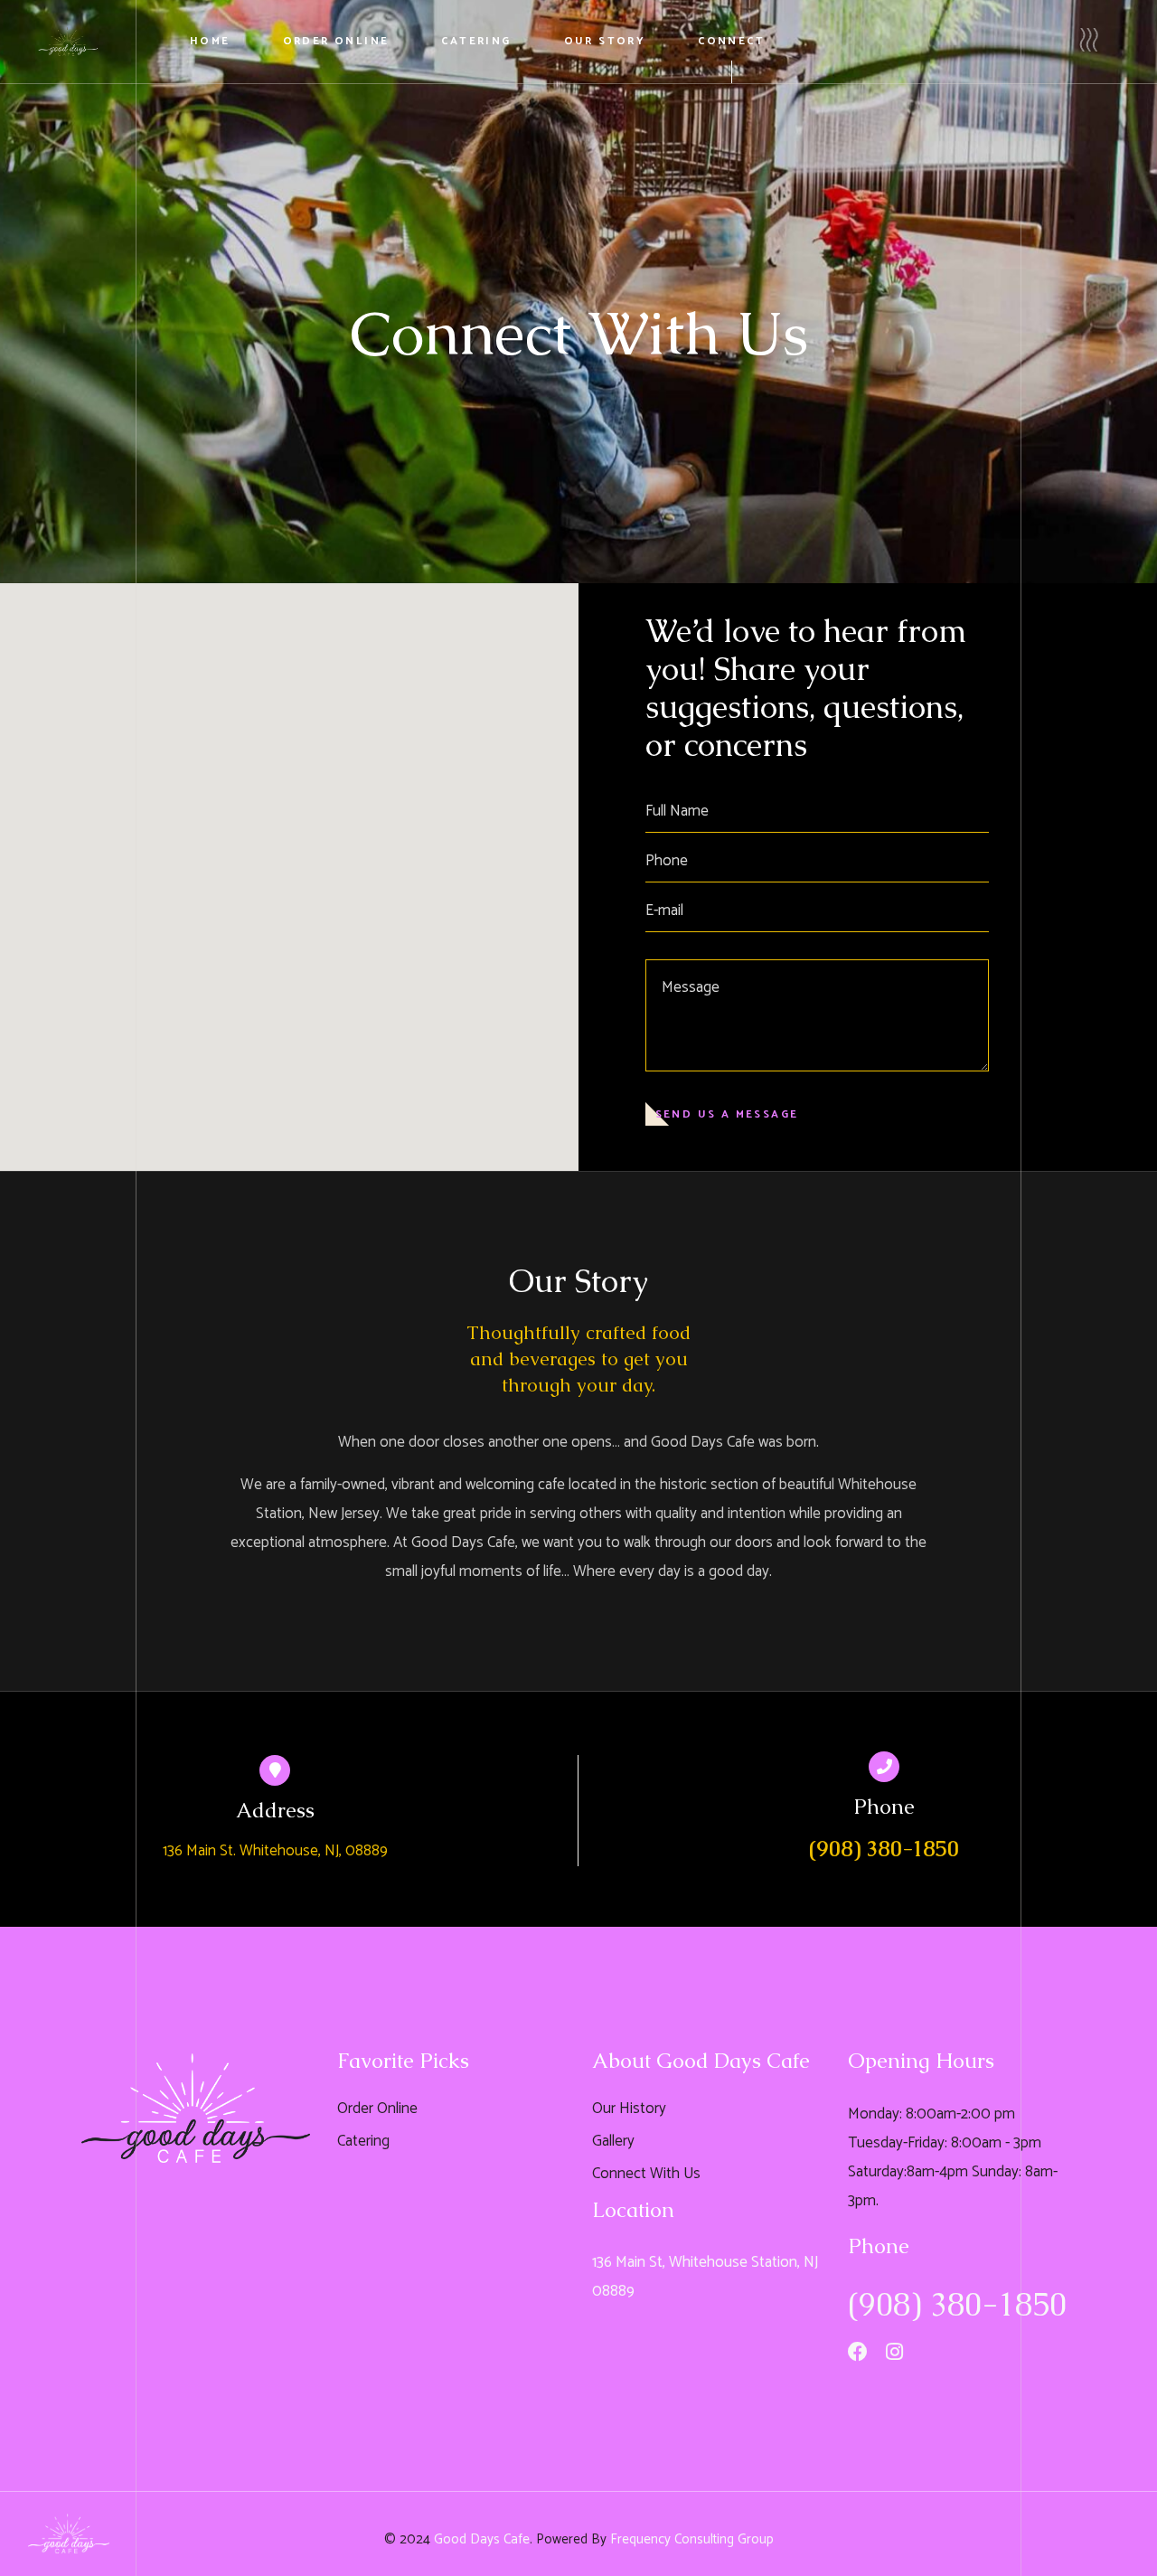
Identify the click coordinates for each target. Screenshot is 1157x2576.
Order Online (377, 2109)
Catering (363, 2141)
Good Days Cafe (482, 2539)
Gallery (613, 2141)
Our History (629, 2109)
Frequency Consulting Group (692, 2539)
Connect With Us (646, 2174)
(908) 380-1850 (884, 1849)
